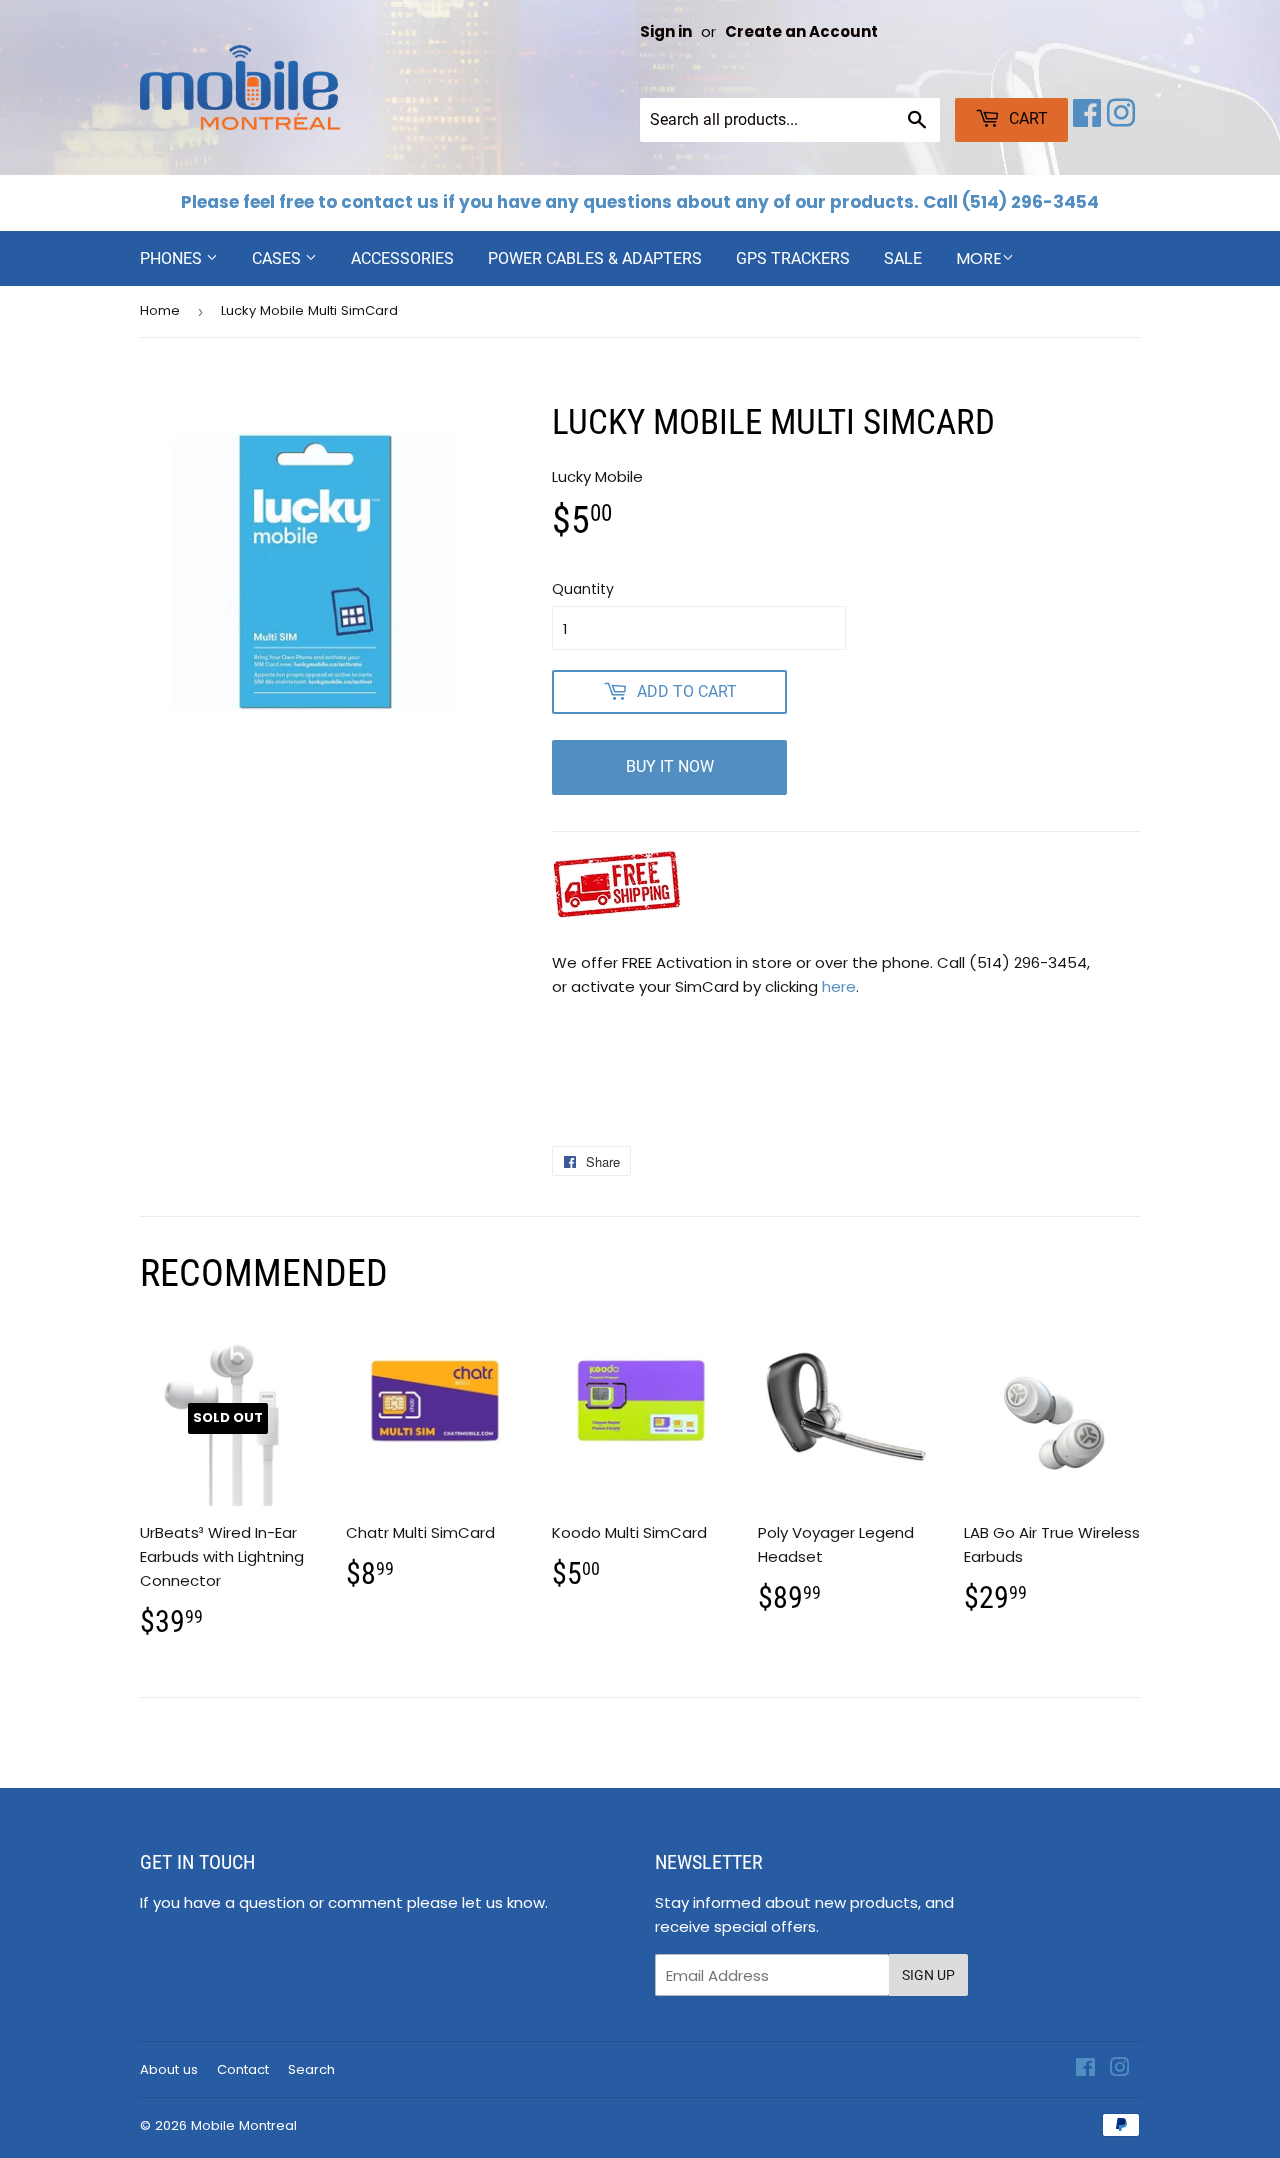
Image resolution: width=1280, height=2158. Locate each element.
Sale (903, 258)
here (839, 986)
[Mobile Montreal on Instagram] (1121, 119)
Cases (278, 258)
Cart (1026, 118)
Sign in (666, 31)
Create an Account (801, 31)
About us (169, 2069)
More (979, 258)
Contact (243, 2069)
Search (311, 2069)
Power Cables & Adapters (595, 258)
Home (160, 310)
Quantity (583, 589)
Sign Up (928, 1975)
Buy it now (670, 766)
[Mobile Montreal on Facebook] (1087, 119)
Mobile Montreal (244, 2125)
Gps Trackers (793, 258)
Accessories (402, 258)
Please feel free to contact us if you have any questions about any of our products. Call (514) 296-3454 (640, 202)
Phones (173, 258)
